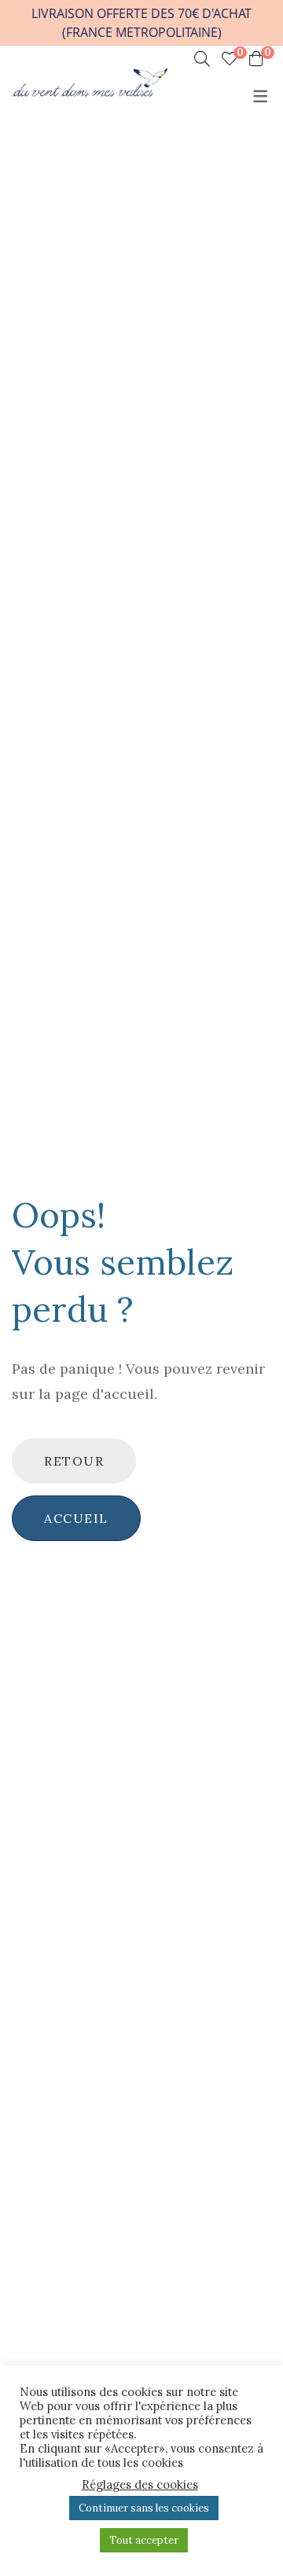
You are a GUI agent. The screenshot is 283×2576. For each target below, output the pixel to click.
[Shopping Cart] (256, 59)
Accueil (76, 1518)
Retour (74, 1461)
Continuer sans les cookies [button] (144, 2508)
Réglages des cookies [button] (140, 2485)
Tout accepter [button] (144, 2540)
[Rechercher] (202, 59)
